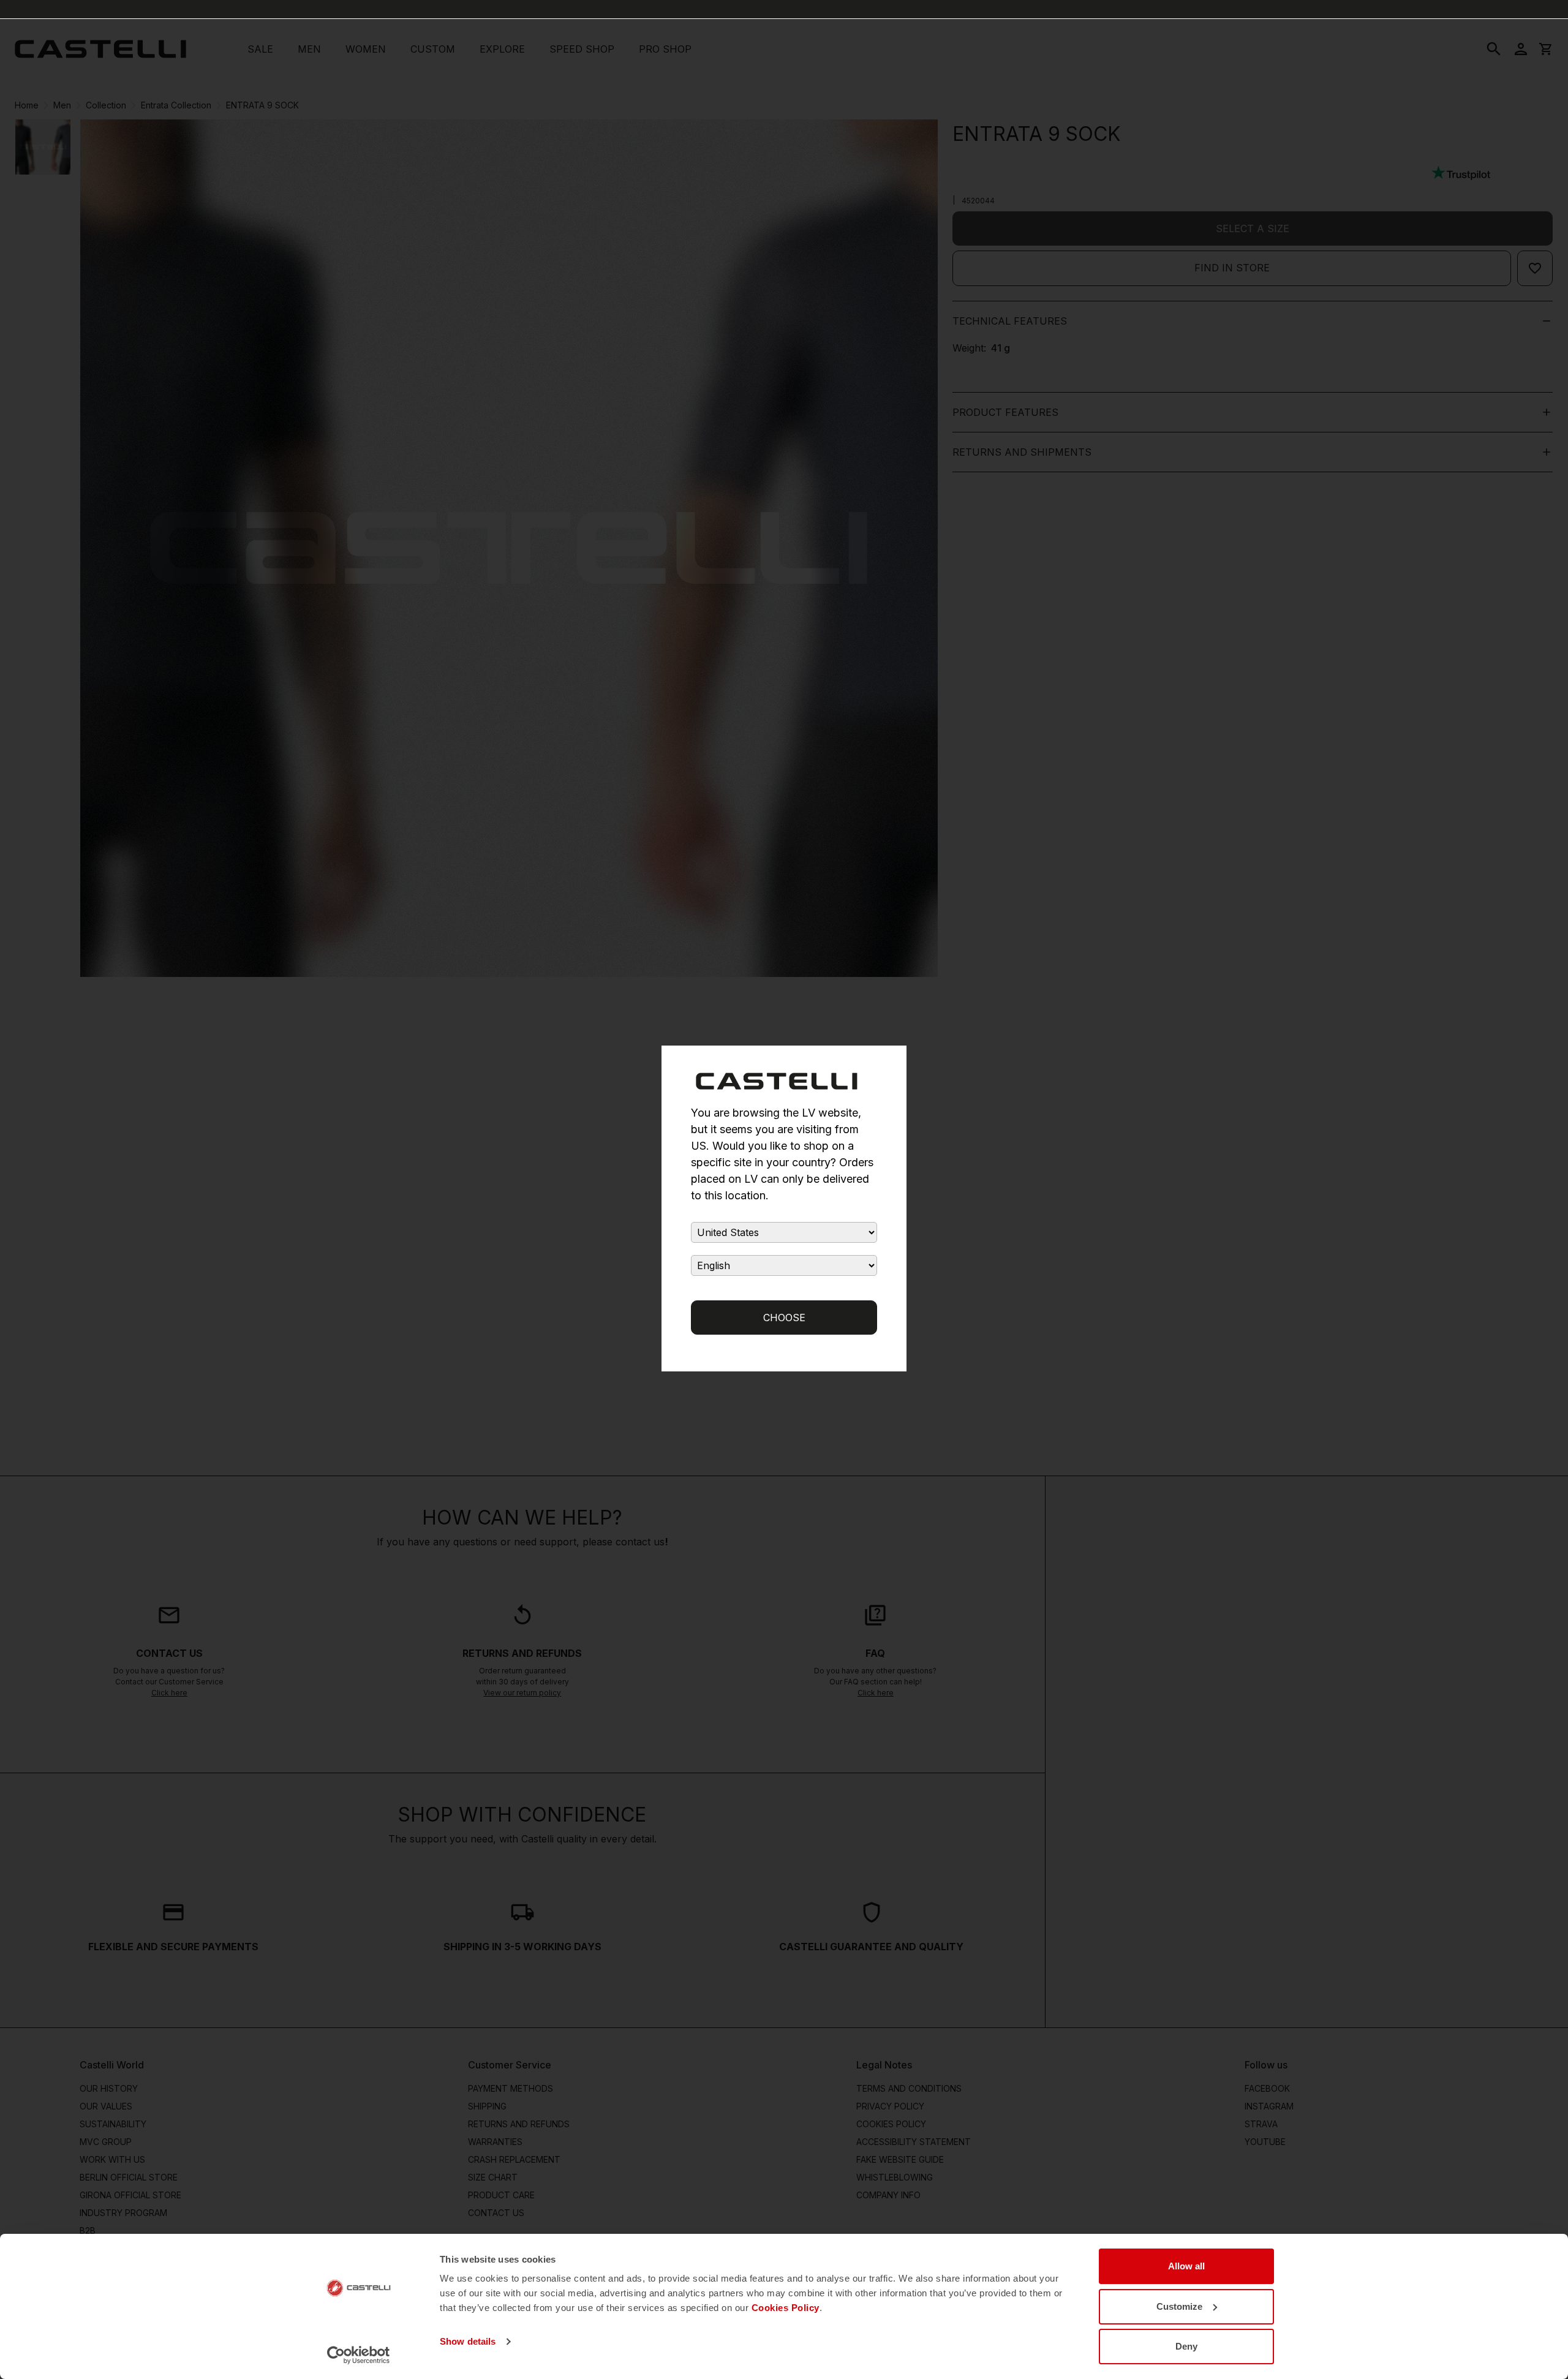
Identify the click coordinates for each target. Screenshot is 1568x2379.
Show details (468, 2341)
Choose (784, 1318)
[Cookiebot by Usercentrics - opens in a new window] (359, 2355)
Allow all (1186, 2266)
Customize (1179, 2306)
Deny (1186, 2346)
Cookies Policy (786, 2308)
